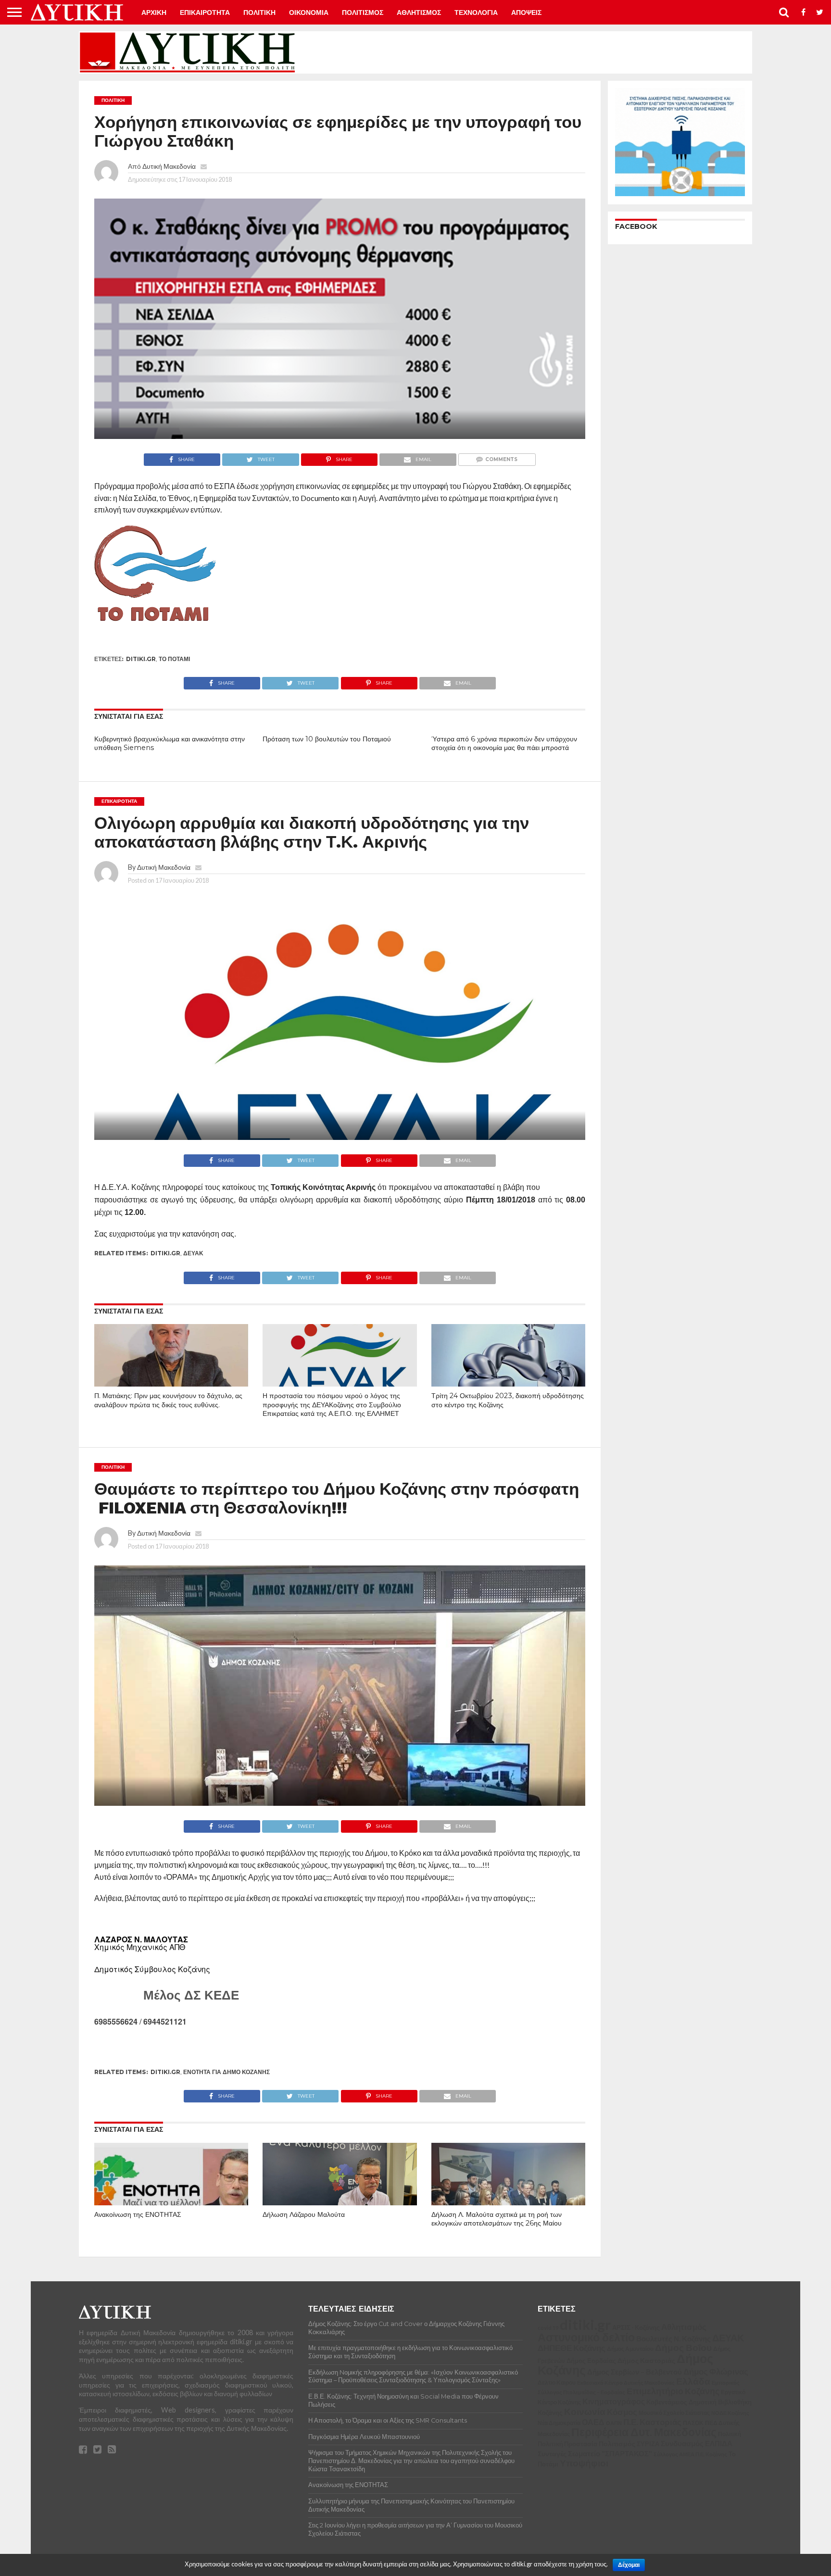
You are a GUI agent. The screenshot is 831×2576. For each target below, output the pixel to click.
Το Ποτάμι (174, 659)
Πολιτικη (259, 13)
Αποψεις (526, 13)
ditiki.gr (141, 659)
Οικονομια (309, 13)
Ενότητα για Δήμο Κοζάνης (227, 2072)
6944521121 (165, 2021)
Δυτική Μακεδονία (169, 166)
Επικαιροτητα (205, 13)
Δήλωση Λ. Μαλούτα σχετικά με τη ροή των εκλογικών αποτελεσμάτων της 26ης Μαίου (497, 2219)
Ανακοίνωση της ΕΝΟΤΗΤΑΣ (138, 2214)
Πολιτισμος (363, 13)
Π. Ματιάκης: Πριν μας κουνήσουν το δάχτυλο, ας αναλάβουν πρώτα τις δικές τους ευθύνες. (168, 1400)
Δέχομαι (629, 2565)
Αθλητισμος (419, 13)
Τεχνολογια (476, 13)
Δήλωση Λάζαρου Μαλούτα (304, 2214)
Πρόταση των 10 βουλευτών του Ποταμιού (327, 739)
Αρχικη (154, 13)
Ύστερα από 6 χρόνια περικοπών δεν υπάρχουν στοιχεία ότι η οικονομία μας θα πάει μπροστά (504, 744)
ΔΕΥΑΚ (193, 1253)
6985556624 (116, 2021)
